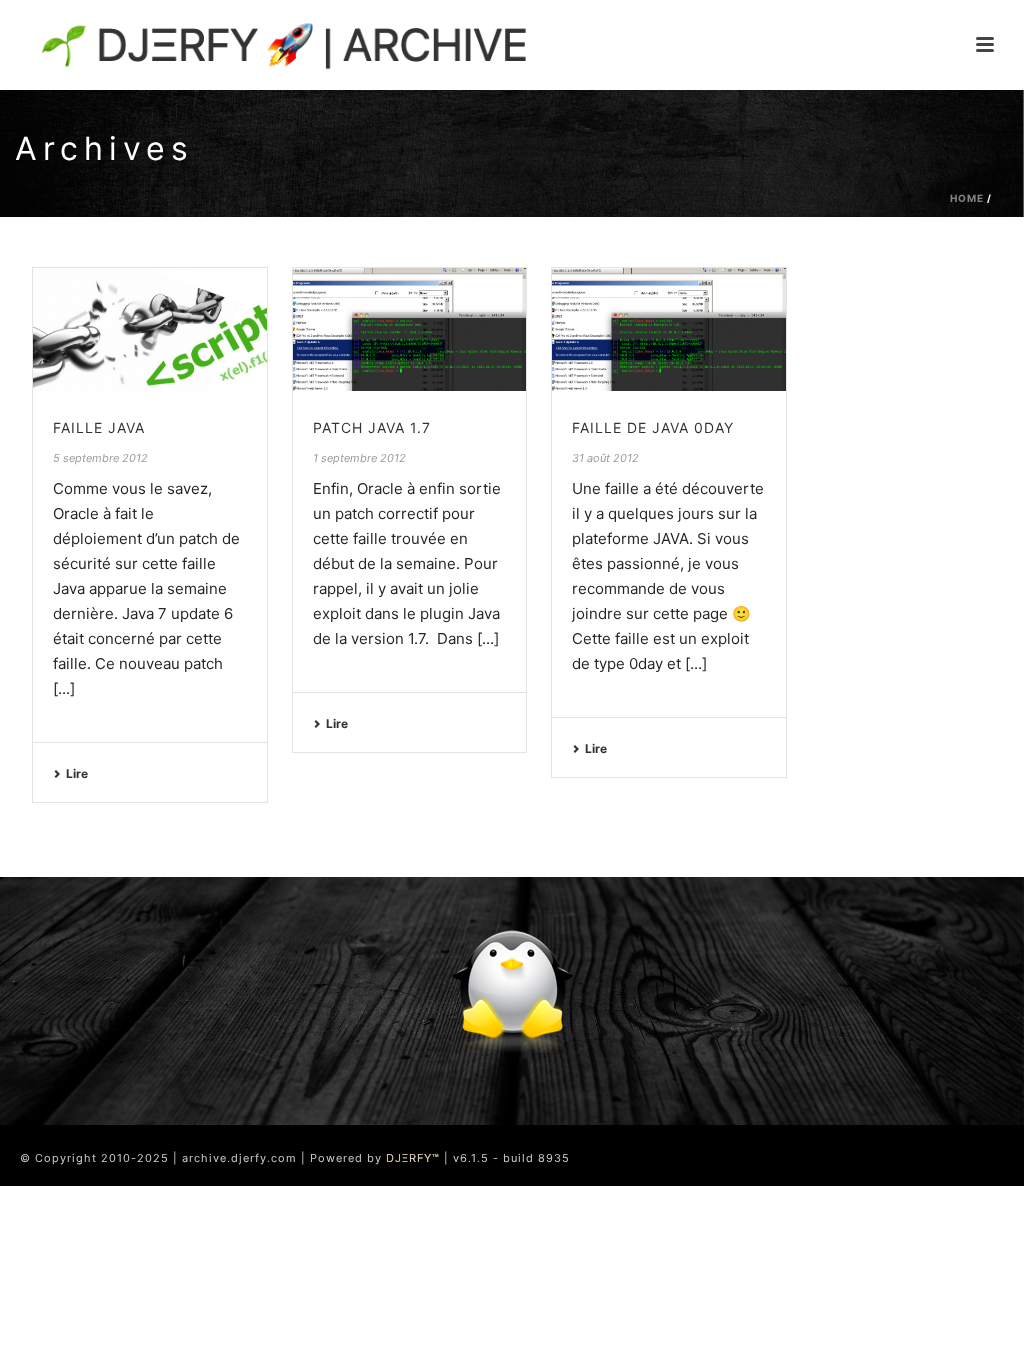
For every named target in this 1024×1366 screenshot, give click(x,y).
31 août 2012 (605, 458)
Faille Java (99, 427)
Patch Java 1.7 (372, 427)
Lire (77, 773)
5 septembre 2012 (100, 458)
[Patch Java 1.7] (410, 329)
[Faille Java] (150, 329)
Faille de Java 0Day (653, 427)
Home (967, 198)
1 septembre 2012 (359, 458)
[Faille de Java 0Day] (669, 329)
